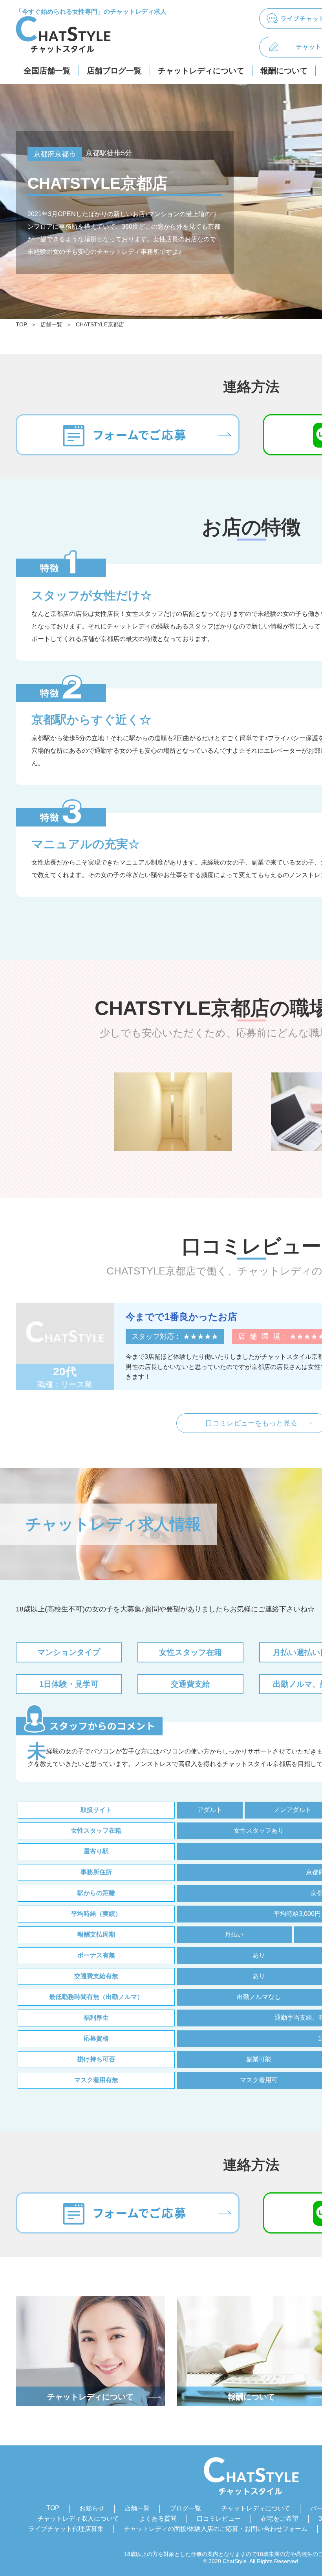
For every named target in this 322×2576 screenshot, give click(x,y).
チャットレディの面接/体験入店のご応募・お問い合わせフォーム (216, 2529)
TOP (21, 324)
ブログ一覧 (185, 2508)
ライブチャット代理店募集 (66, 2529)
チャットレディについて (201, 71)
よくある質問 (158, 2519)
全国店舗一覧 (47, 71)
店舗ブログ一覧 (114, 71)
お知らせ (92, 2508)
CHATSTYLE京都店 (100, 324)
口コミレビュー (219, 2519)
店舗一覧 (51, 324)
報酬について (284, 71)
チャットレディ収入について (78, 2519)
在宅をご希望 (280, 2519)
